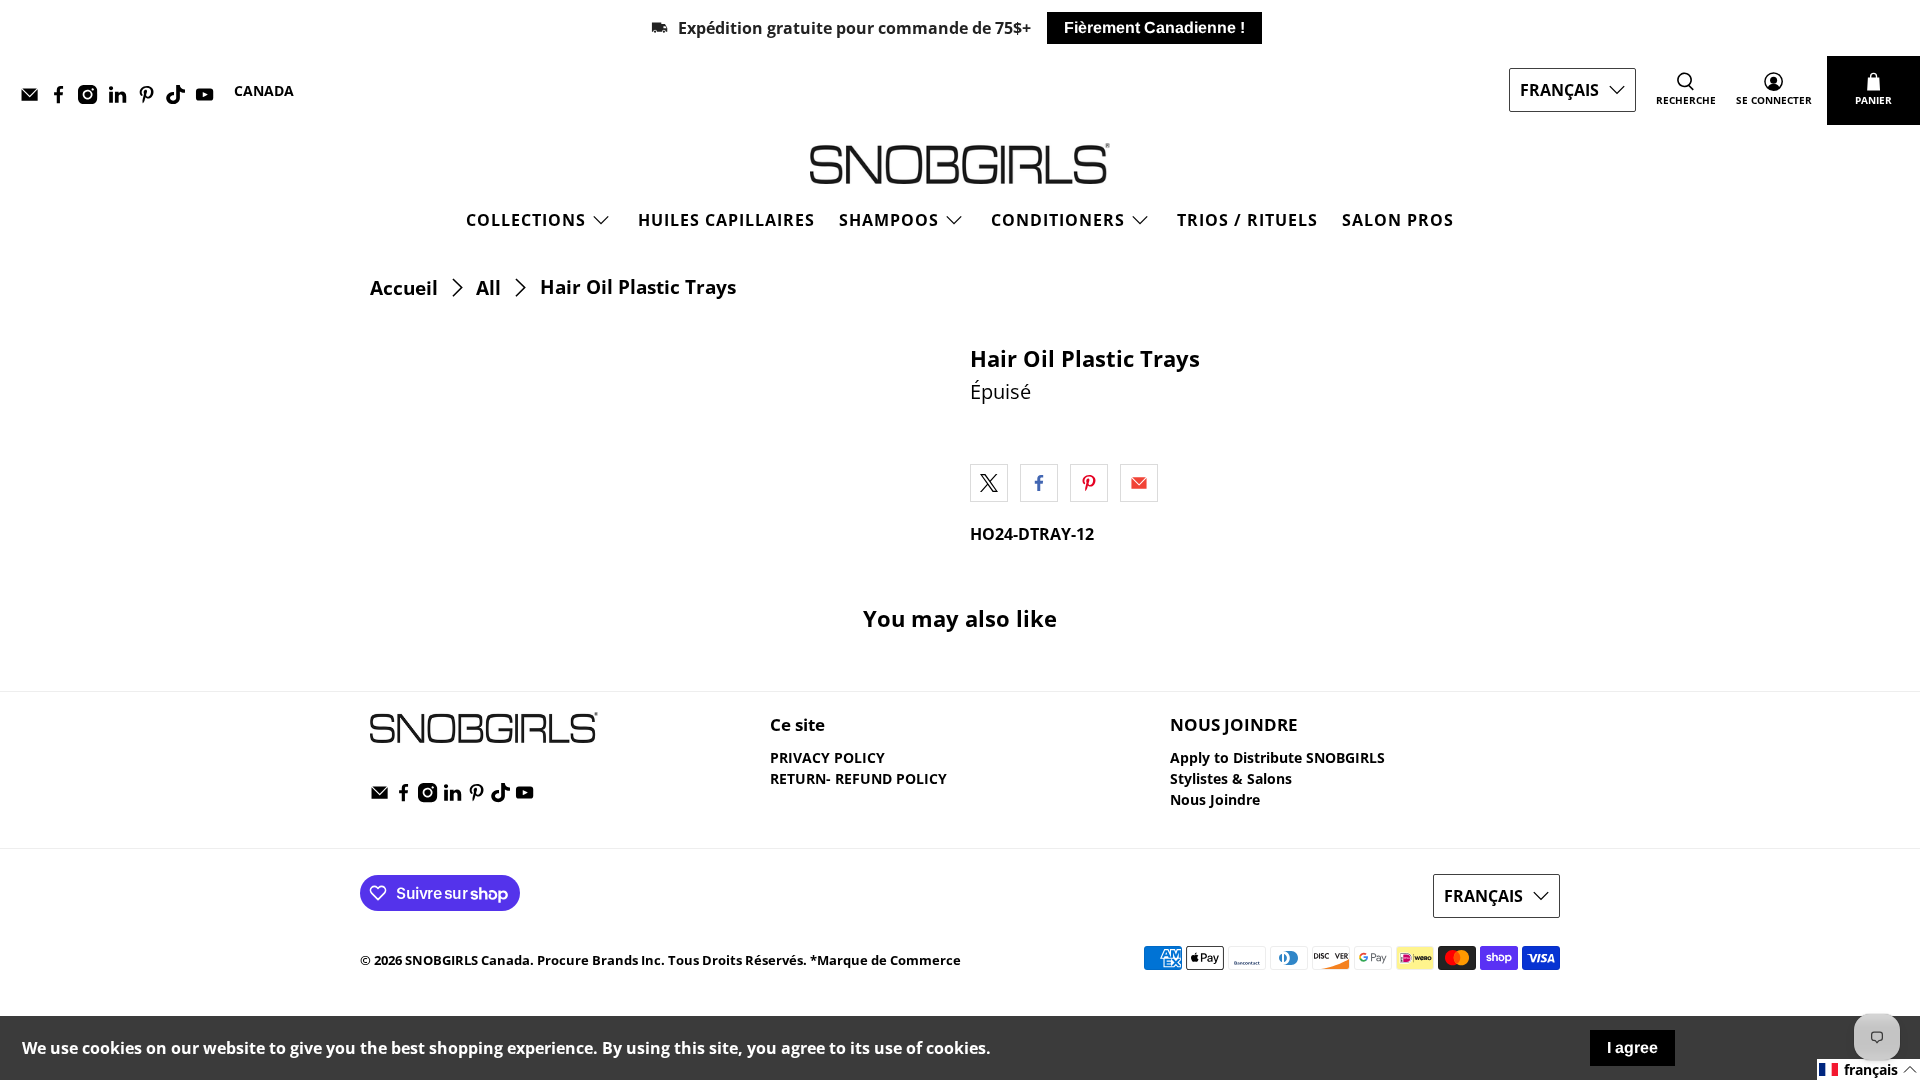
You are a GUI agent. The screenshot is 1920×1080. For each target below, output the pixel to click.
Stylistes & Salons (1231, 778)
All (488, 287)
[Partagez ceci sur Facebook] (1039, 483)
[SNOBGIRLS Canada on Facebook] (63, 98)
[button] (1868, 1069)
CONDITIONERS (1058, 220)
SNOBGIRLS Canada (467, 960)
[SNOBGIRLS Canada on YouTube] (209, 98)
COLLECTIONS (526, 220)
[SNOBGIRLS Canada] (960, 163)
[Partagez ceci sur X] (989, 483)
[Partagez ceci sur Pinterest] (1089, 483)
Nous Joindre (1215, 799)
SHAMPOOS (889, 220)
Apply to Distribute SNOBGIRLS (1277, 757)
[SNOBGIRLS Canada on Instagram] (92, 98)
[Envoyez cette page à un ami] (1139, 483)
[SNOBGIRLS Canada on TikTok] (180, 98)
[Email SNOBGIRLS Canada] (34, 98)
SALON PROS (1398, 220)
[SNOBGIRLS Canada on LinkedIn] (122, 98)
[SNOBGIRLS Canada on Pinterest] (151, 98)
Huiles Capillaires (726, 220)
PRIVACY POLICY (827, 757)
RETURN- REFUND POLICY (858, 778)
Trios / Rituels (1247, 220)
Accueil (404, 287)
